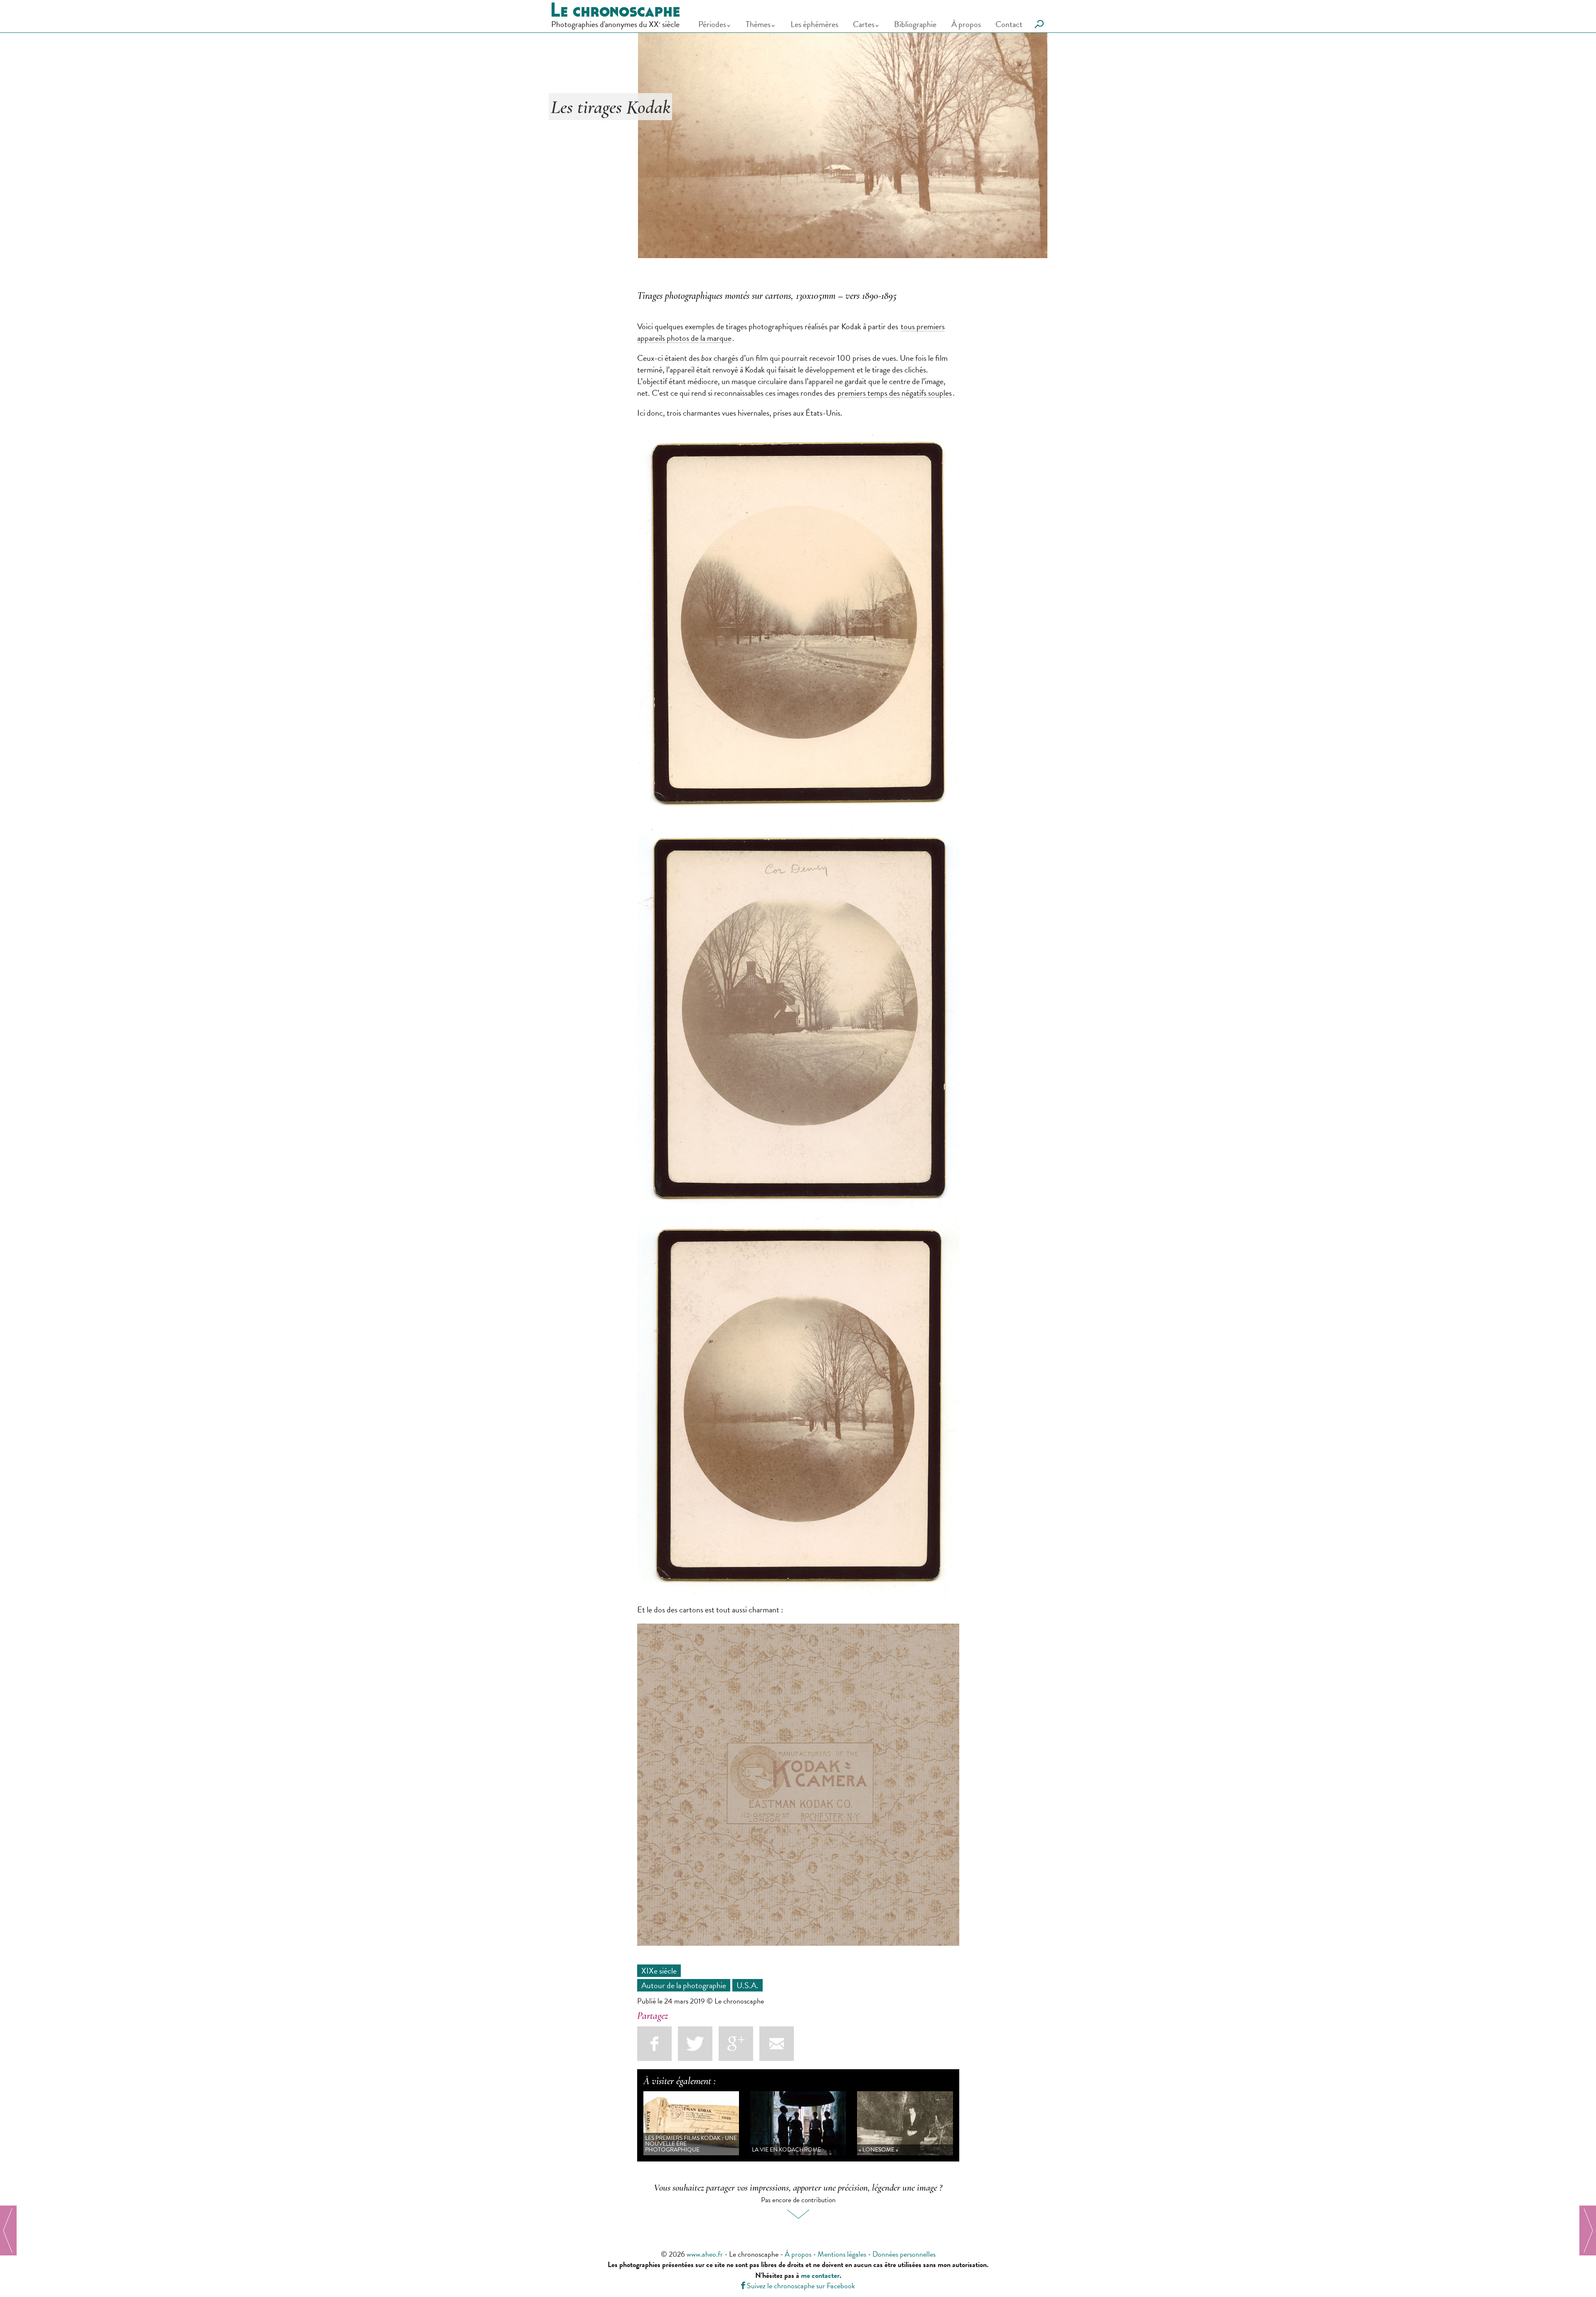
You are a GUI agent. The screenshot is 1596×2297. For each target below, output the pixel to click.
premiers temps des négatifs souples (895, 393)
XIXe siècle (659, 1971)
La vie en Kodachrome (786, 2150)
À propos (966, 24)
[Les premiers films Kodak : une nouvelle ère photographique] (8, 2230)
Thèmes (758, 24)
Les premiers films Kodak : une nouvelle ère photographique (691, 2144)
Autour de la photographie (684, 1985)
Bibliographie (915, 24)
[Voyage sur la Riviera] (1588, 2230)
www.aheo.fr (705, 2254)
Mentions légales (842, 2254)
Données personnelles (904, 2254)
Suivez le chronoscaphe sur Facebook (798, 2286)
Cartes (864, 24)
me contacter (820, 2275)
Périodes (712, 24)
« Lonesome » (878, 2150)
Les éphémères (814, 24)
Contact (1009, 24)
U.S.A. (748, 1985)
